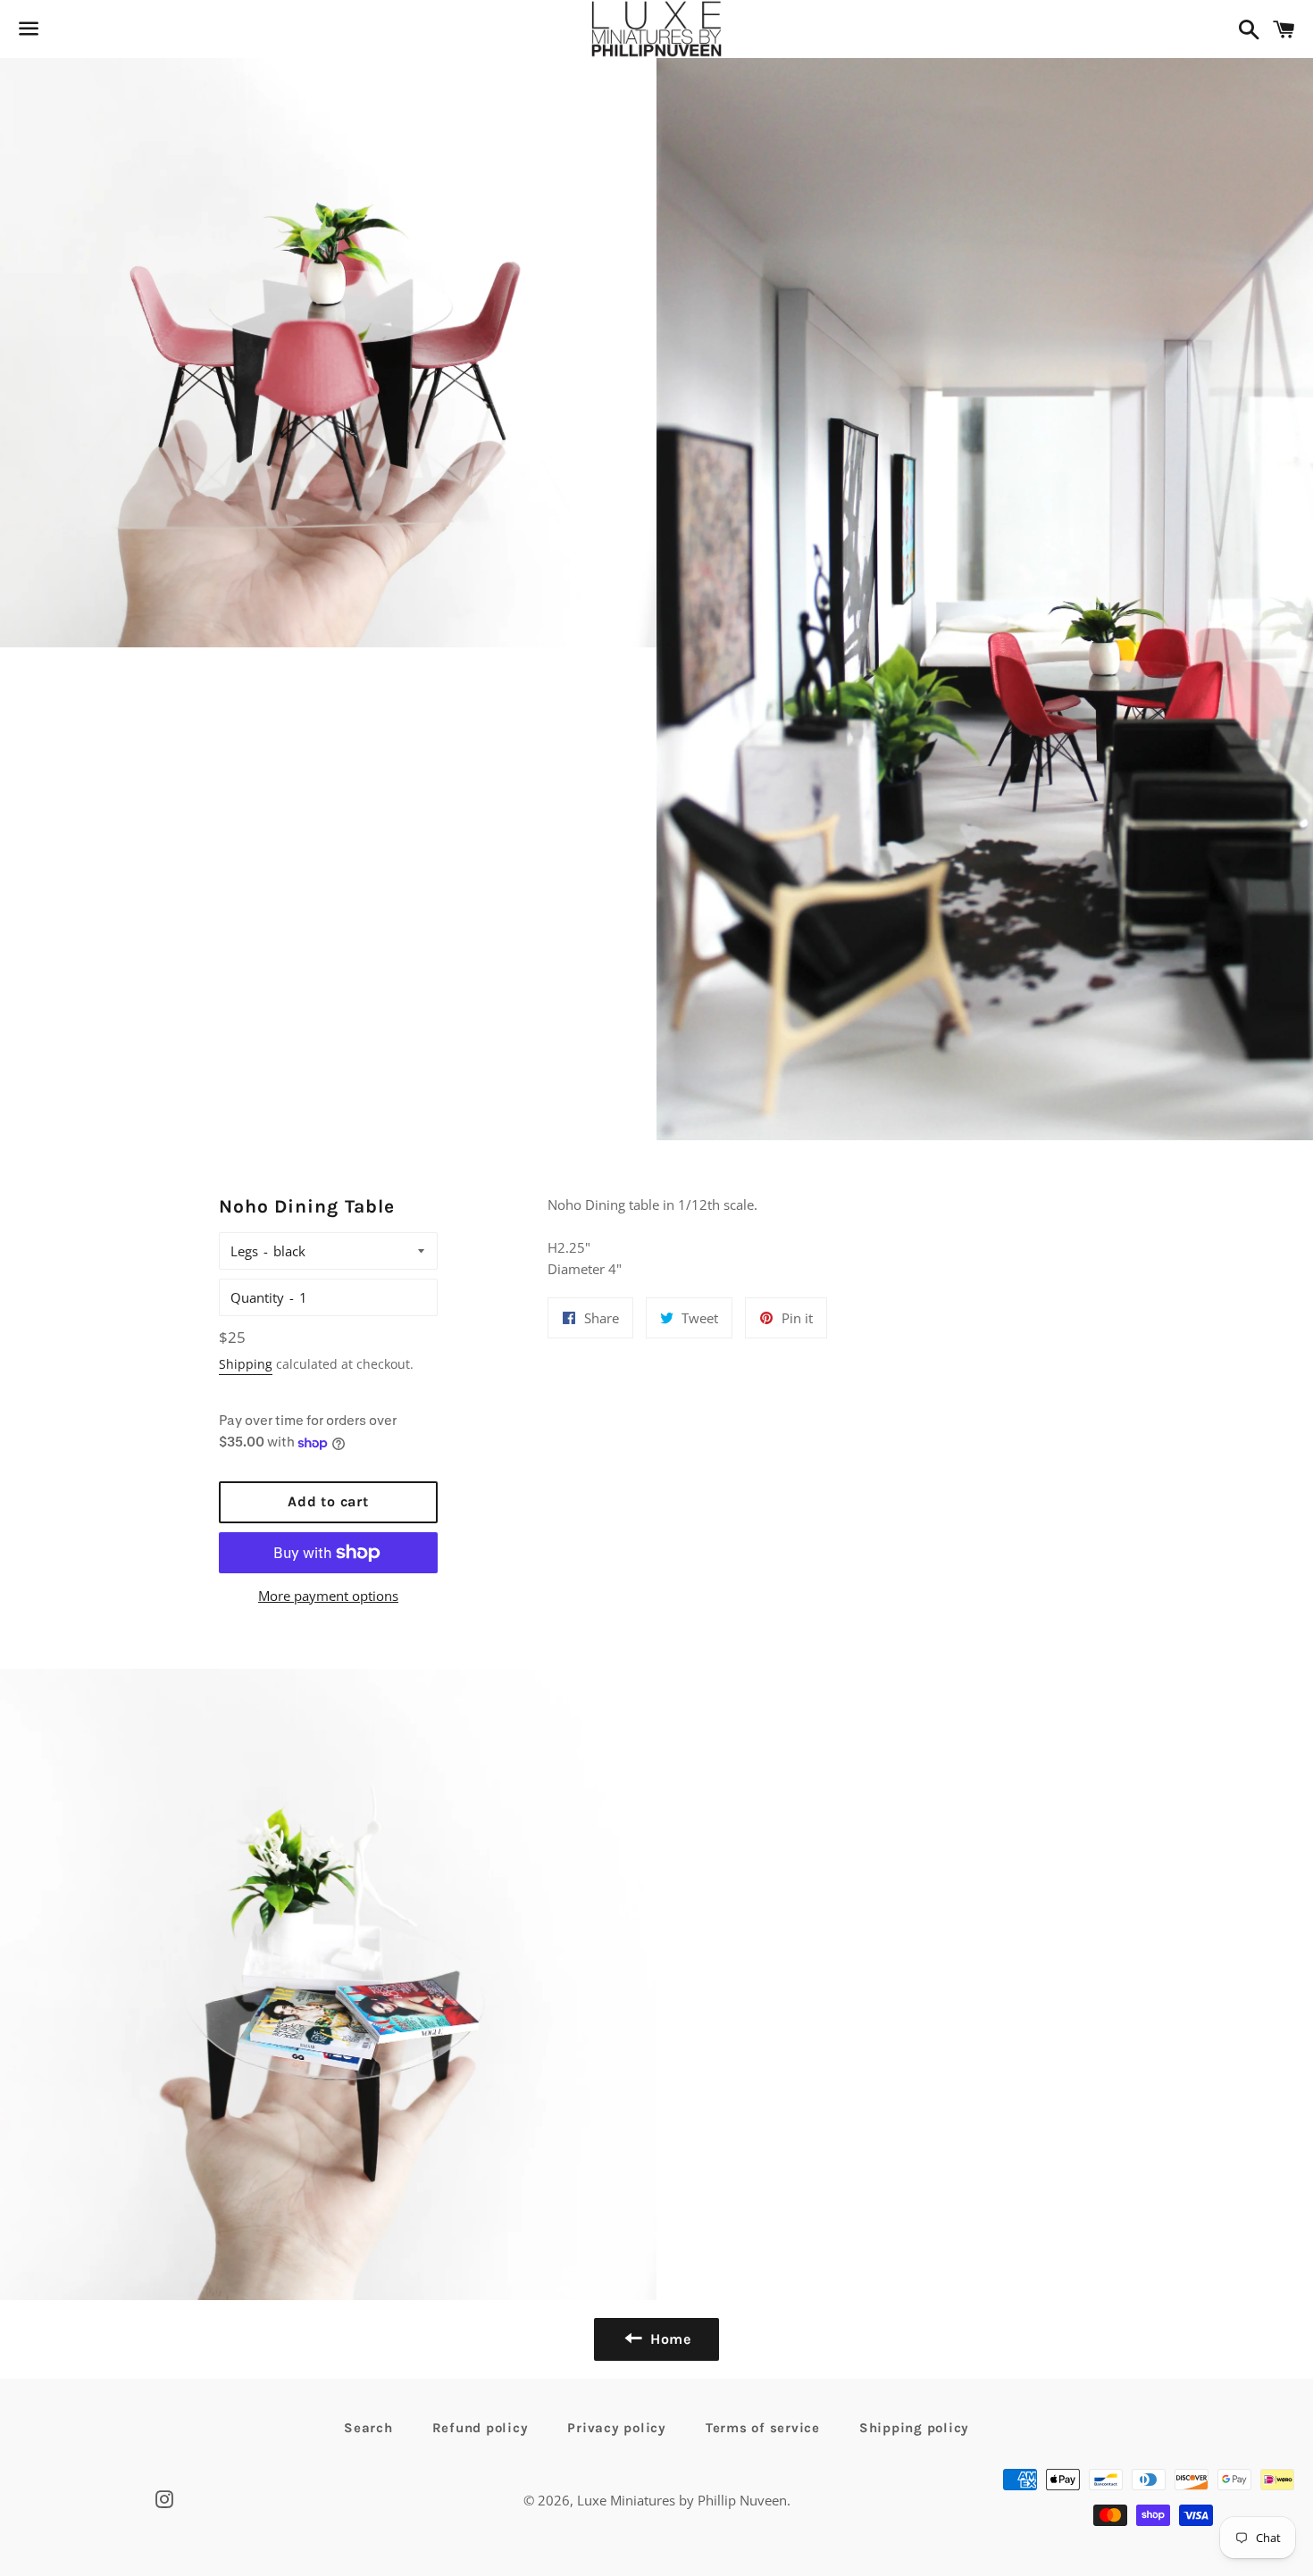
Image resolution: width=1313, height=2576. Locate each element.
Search (368, 2428)
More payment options (328, 1596)
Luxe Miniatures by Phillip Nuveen (682, 2500)
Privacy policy (617, 2428)
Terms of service (763, 2428)
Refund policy (481, 2428)
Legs (244, 1251)
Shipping (246, 1364)
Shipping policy (914, 2428)
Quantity (257, 1297)
